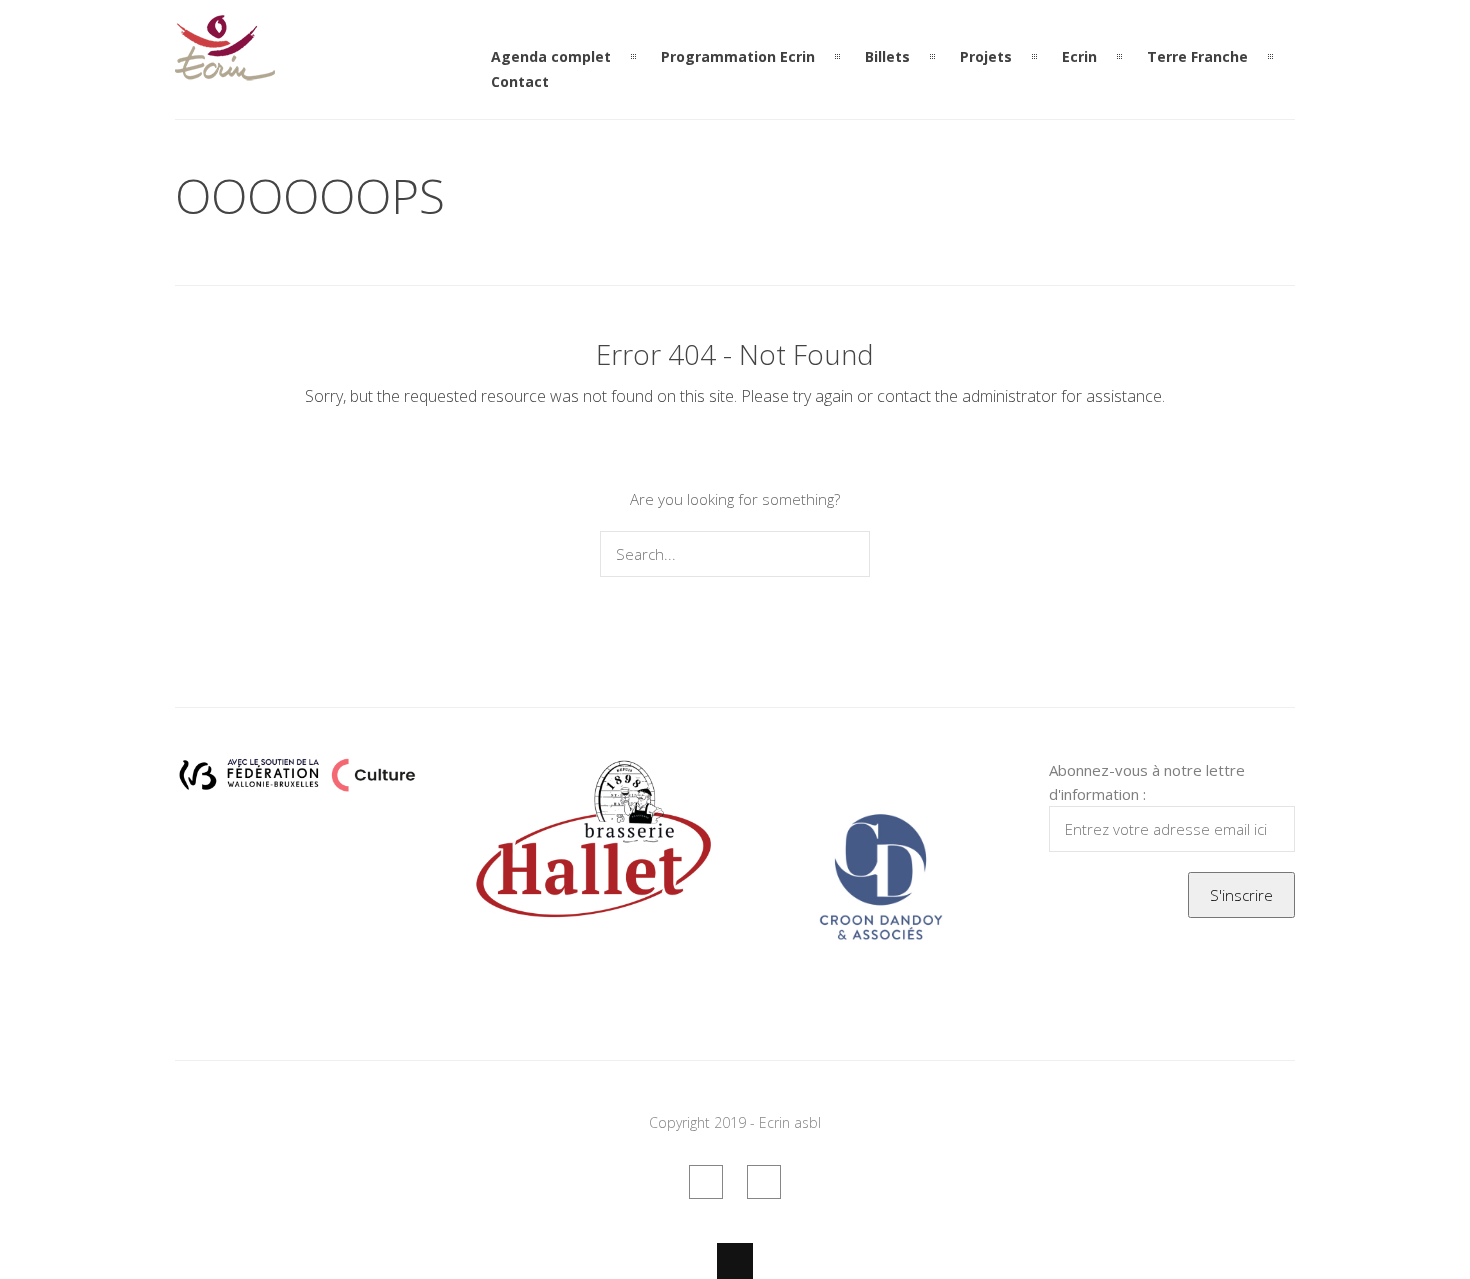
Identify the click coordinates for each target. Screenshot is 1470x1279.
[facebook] (706, 1182)
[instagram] (764, 1182)
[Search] (850, 554)
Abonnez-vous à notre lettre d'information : (1147, 782)
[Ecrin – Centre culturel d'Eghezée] (225, 69)
